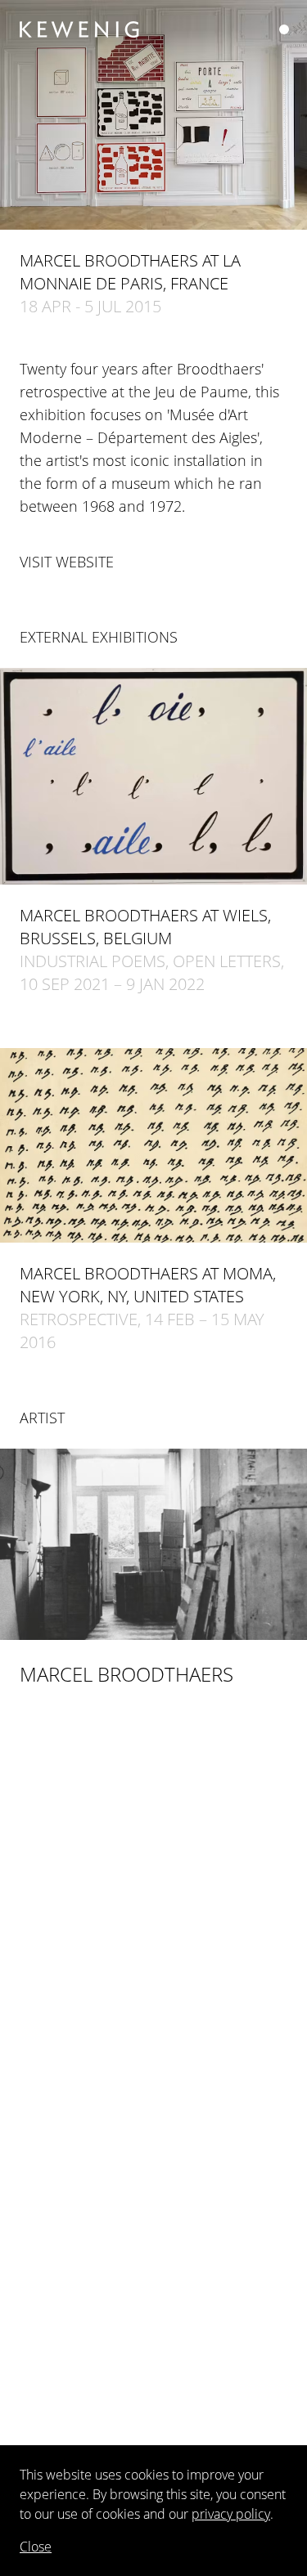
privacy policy (231, 2514)
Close (36, 2547)
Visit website (67, 562)
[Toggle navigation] (284, 29)
